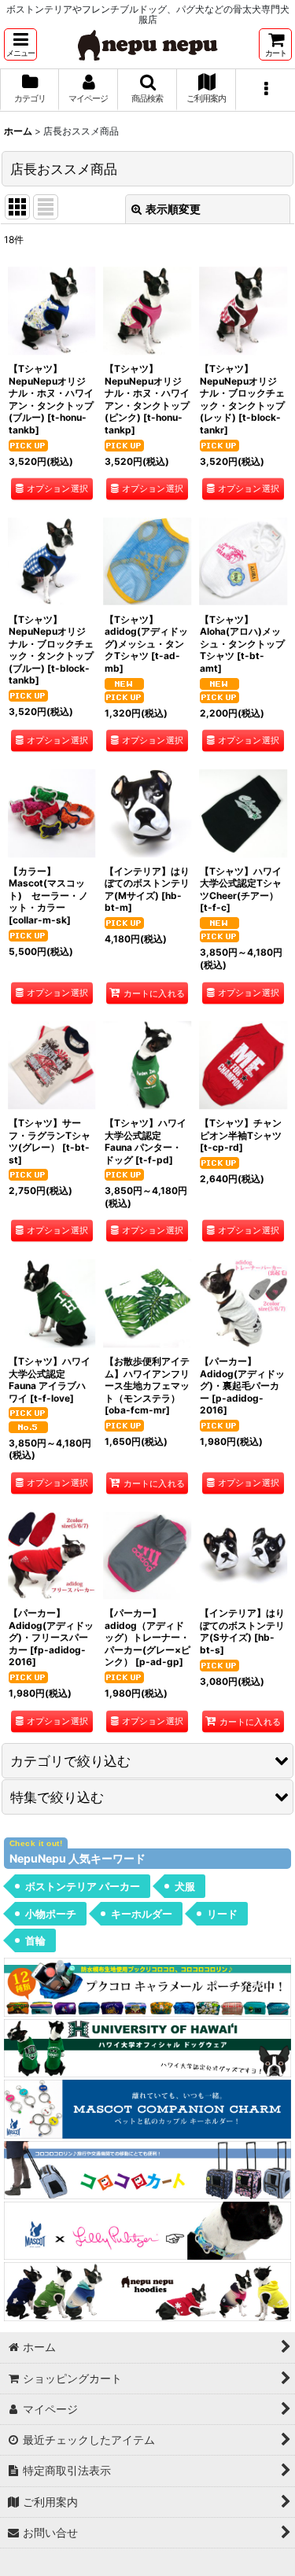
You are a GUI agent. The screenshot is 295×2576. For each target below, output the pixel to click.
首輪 (35, 1940)
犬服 (185, 1886)
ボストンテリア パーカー (83, 1886)
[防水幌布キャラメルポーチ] (147, 1986)
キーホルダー (142, 1914)
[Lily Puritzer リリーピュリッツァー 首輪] (147, 2230)
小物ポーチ (51, 1914)
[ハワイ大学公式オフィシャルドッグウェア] (147, 2047)
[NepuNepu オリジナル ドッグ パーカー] (147, 2291)
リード (222, 1914)
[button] (20, 44)
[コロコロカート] (147, 2169)
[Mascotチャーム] (147, 2108)
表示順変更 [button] (173, 209)
